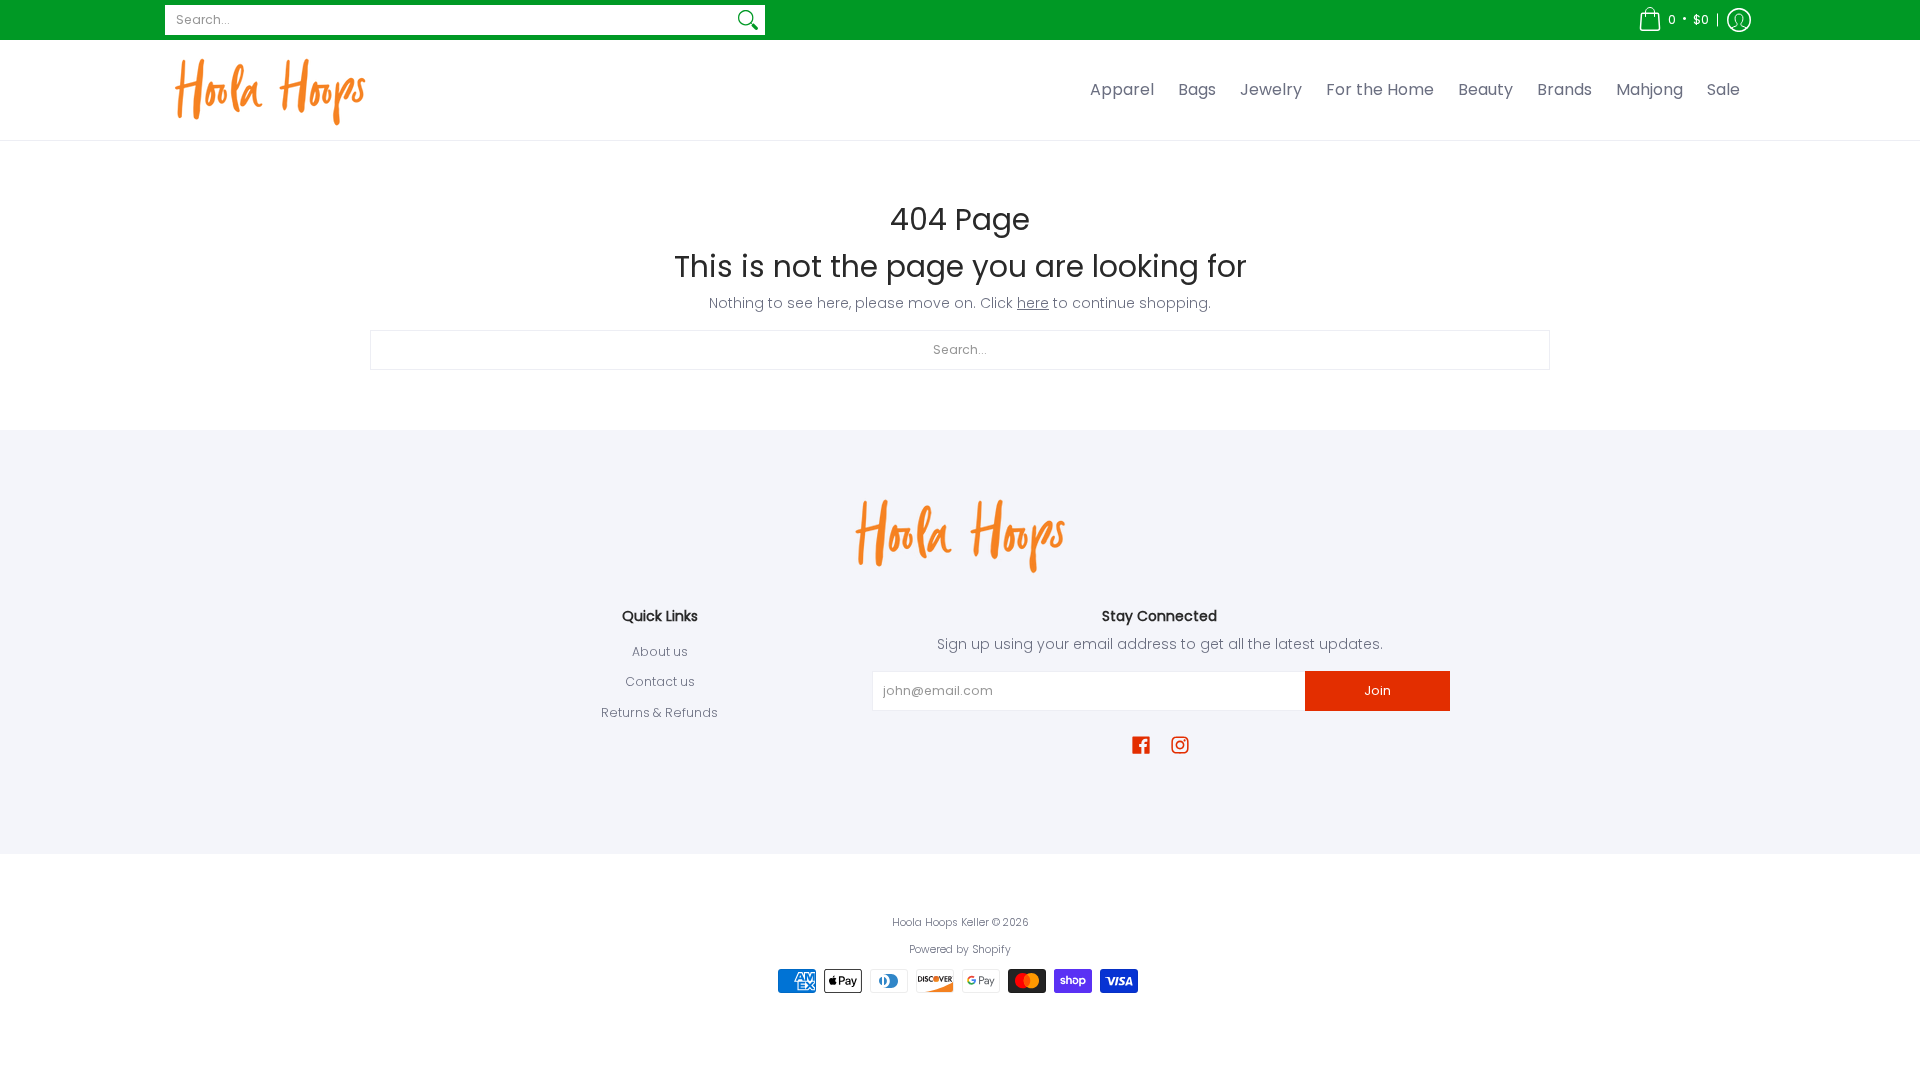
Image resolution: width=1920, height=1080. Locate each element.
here (1033, 303)
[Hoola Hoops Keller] (270, 90)
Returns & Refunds (659, 712)
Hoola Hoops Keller (940, 922)
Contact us (660, 681)
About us (660, 651)
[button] (1673, 20)
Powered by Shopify (960, 949)
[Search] (748, 20)
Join (1377, 690)
